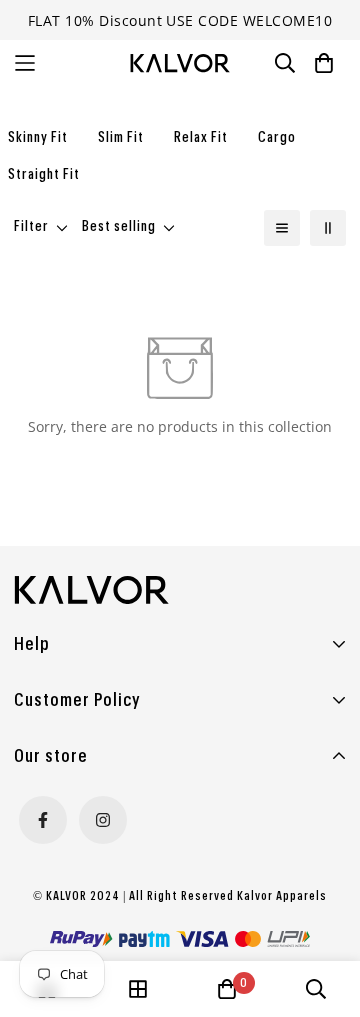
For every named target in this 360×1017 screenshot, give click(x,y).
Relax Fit (201, 138)
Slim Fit (121, 138)
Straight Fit (44, 175)
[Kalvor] (180, 63)
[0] (227, 989)
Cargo (277, 138)
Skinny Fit (38, 138)
